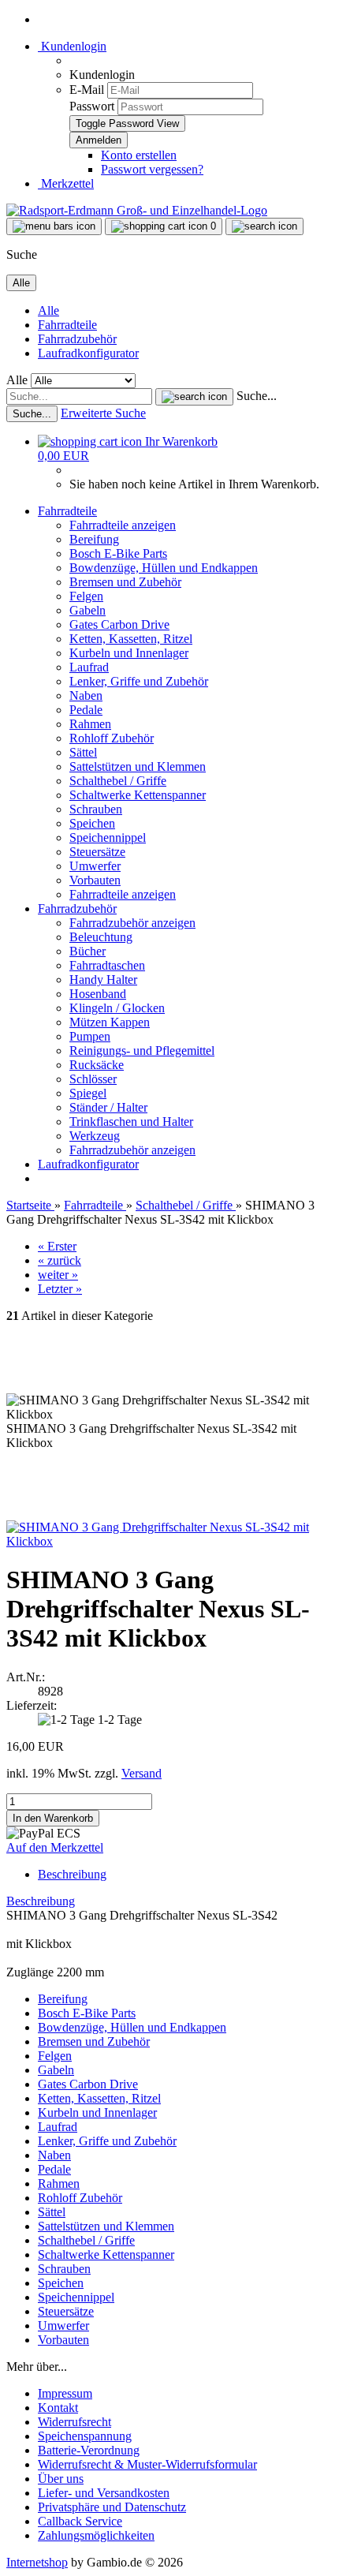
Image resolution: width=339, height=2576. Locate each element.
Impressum (65, 2393)
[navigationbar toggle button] (54, 226)
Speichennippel (108, 837)
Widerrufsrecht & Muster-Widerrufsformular (147, 2464)
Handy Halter (103, 980)
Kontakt (58, 2408)
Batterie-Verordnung (89, 2450)
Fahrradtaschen (107, 965)
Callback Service (80, 2521)
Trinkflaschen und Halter (131, 1122)
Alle (48, 310)
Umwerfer (95, 866)
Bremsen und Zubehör (125, 582)
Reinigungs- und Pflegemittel (142, 1051)
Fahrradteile (67, 325)
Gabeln (88, 610)
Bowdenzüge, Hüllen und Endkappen (164, 568)
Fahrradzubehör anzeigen (132, 923)
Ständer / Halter (108, 1107)
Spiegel (88, 1093)
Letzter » (60, 1289)
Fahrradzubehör (77, 339)
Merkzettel (66, 183)
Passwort (92, 106)
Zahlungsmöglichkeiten (96, 2535)
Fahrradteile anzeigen (123, 525)
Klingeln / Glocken (117, 1008)
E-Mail (87, 90)
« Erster (57, 1246)
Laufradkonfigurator (88, 353)
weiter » (58, 1275)
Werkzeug (95, 1136)
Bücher (88, 951)
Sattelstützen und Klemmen (138, 766)
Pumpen (90, 1036)
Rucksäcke (97, 1065)
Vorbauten (95, 880)
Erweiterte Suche (103, 413)
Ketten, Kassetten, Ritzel (131, 639)
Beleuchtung (101, 937)
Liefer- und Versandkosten (104, 2493)
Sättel (83, 752)
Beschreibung (72, 1874)
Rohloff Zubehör (112, 738)
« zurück (60, 1260)
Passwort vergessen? (152, 169)
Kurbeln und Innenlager (129, 653)
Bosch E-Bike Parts (118, 553)
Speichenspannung (85, 2436)
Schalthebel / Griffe (118, 781)
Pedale (86, 710)
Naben (86, 695)
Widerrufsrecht (75, 2422)
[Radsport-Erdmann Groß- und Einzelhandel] (137, 210)
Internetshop (37, 2562)
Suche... (257, 396)
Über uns (61, 2479)
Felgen (86, 596)
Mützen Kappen (110, 1022)
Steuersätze (97, 852)
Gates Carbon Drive (119, 624)
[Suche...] (194, 397)
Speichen (92, 823)
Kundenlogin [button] (72, 46)
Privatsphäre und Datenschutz (112, 2507)
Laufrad (89, 667)
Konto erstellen (139, 155)
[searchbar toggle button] (264, 226)
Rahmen (90, 724)
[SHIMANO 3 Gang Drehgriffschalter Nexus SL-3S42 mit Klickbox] (169, 1541)
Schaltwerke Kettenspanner (138, 795)
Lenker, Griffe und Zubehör (139, 681)
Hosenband (98, 994)
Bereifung (94, 539)
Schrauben (96, 809)
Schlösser (93, 1079)
